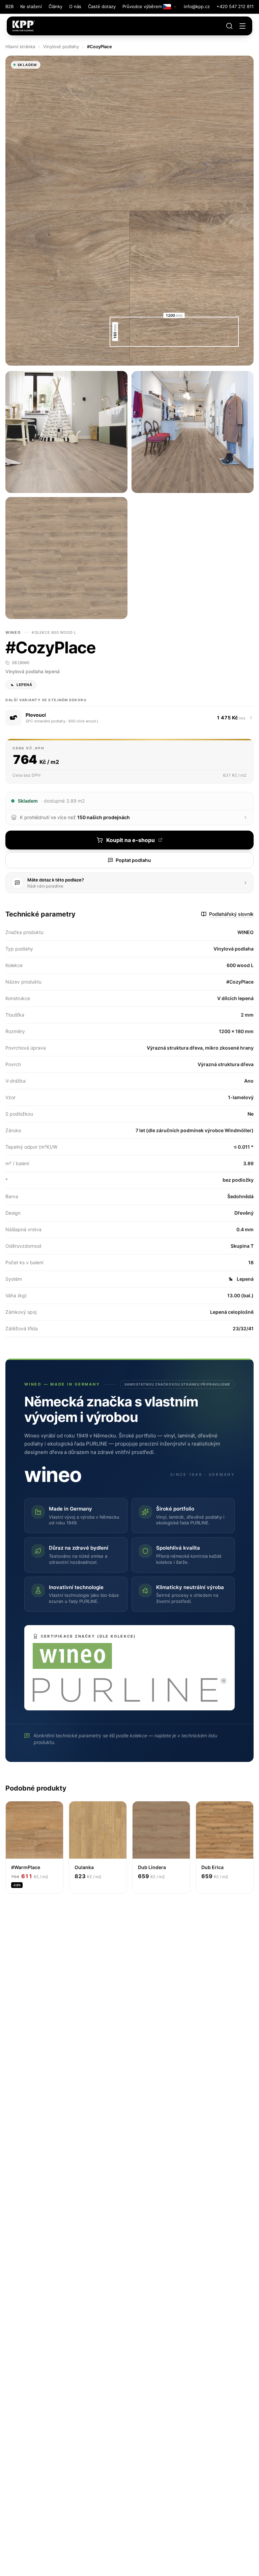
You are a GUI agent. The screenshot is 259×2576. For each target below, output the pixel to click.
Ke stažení (31, 6)
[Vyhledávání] (229, 26)
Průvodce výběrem (142, 6)
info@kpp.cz (197, 6)
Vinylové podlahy (61, 46)
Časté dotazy (102, 6)
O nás (75, 6)
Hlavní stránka (20, 46)
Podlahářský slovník (231, 914)
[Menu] (242, 26)
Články (55, 6)
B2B (9, 6)
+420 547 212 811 (235, 6)
